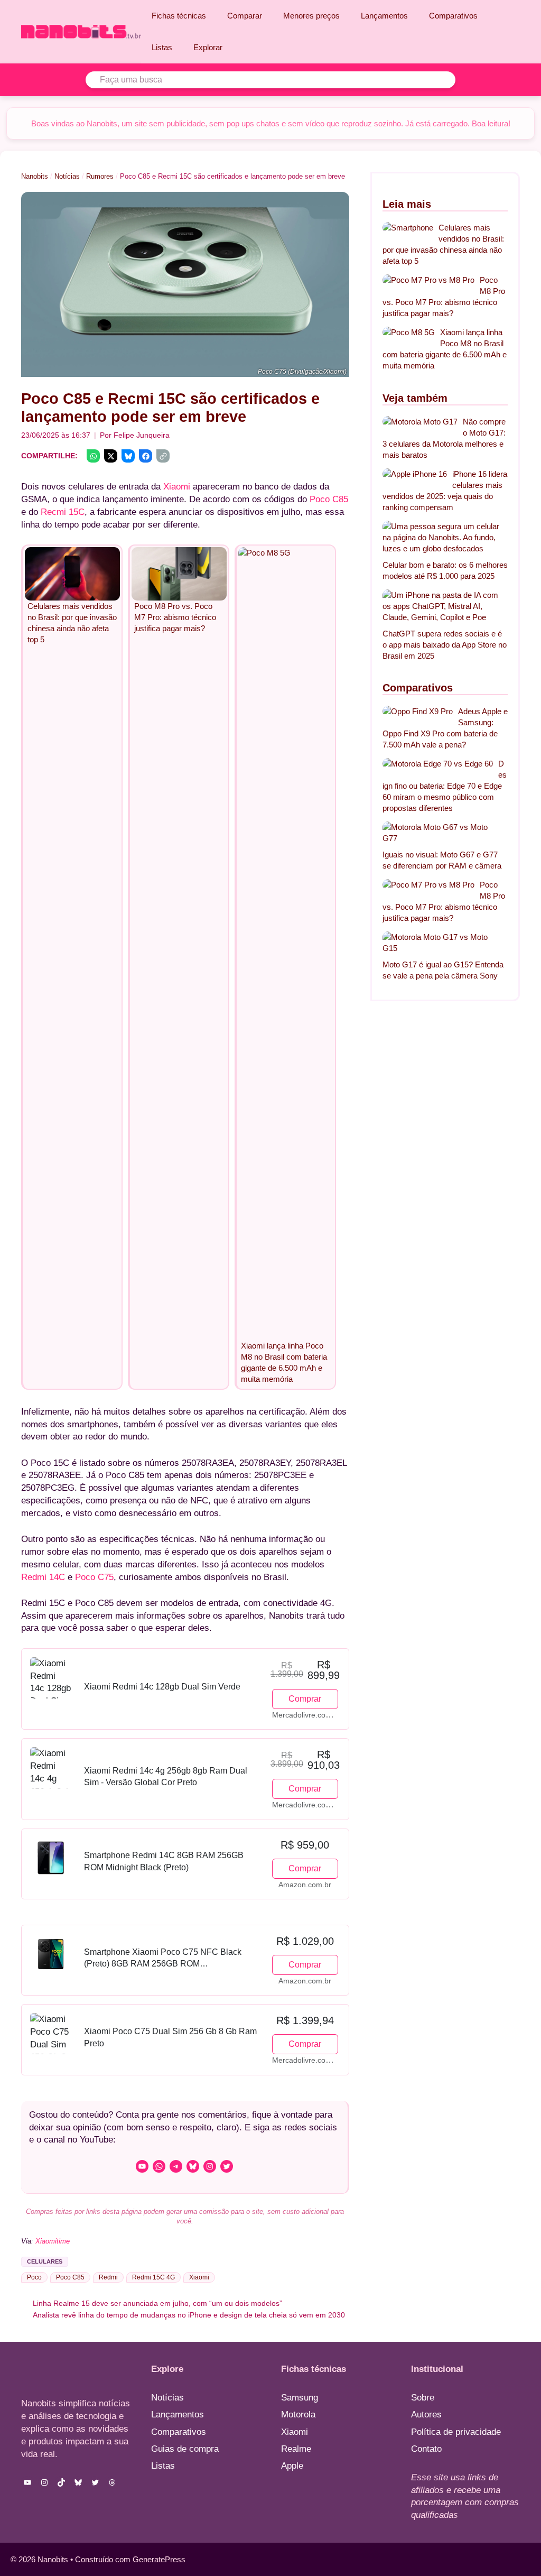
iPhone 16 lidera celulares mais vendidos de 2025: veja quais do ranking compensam (445, 491)
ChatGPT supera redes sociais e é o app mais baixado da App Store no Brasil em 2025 (445, 645)
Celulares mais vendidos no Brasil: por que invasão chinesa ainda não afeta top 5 (443, 244)
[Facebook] (146, 456)
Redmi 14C (43, 1577)
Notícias (67, 176)
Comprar (305, 1699)
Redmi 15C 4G (153, 2277)
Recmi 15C (63, 512)
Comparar (245, 16)
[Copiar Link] (163, 456)
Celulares (45, 2261)
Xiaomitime (53, 2241)
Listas (162, 47)
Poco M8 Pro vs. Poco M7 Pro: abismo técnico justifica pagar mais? (444, 297)
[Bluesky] (128, 456)
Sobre (423, 2398)
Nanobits (35, 176)
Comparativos (453, 16)
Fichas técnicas (179, 16)
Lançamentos (384, 16)
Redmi (108, 2277)
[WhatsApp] (93, 456)
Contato (426, 2449)
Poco (34, 2277)
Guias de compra (185, 2449)
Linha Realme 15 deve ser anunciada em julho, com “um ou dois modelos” (157, 2303)
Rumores (100, 176)
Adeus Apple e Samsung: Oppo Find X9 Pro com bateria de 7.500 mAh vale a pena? (445, 728)
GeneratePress (159, 2559)
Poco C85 (329, 499)
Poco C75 (94, 1577)
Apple (292, 2466)
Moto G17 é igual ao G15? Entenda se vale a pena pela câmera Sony (443, 970)
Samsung (300, 2398)
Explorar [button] (208, 47)
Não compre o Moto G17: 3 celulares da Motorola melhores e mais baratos (444, 438)
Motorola (298, 2415)
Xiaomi (177, 487)
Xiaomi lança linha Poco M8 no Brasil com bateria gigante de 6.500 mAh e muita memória (445, 349)
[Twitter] (111, 456)
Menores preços (311, 16)
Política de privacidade (456, 2432)
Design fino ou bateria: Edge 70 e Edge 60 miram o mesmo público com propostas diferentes (445, 786)
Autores (426, 2415)
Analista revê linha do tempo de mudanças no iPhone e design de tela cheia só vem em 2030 (189, 2315)
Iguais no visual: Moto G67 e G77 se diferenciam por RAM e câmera (442, 860)
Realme (296, 2449)
